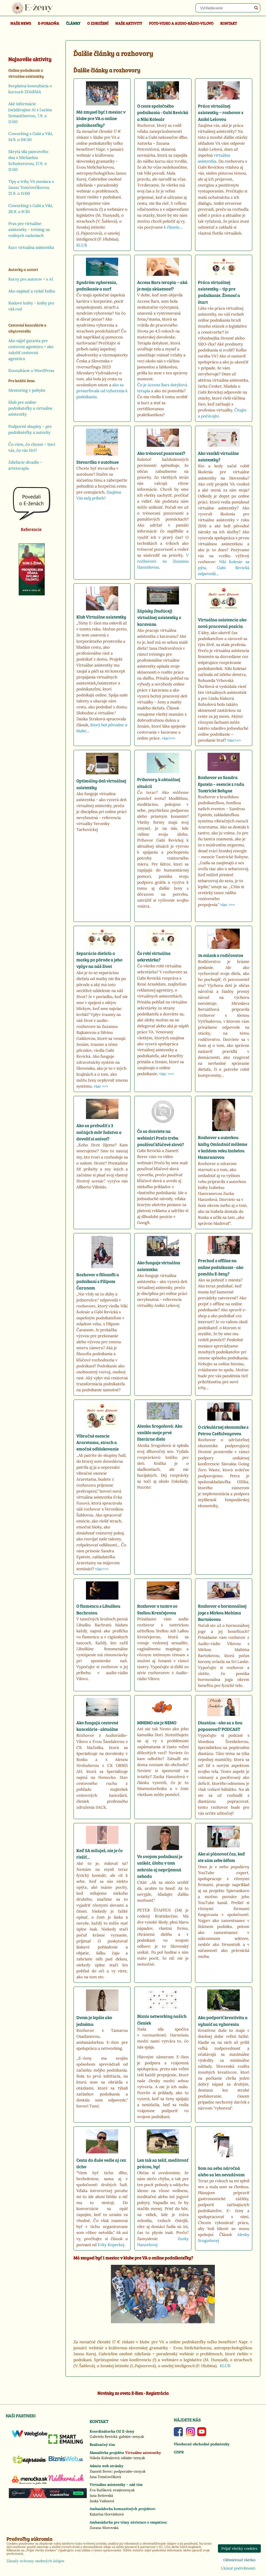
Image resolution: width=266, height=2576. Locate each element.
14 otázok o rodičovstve (221, 955)
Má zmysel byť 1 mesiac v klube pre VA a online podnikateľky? (101, 118)
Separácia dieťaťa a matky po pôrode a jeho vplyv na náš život (99, 960)
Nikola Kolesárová (104, 2458)
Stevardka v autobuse (98, 462)
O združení (98, 23)
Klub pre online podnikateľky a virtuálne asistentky (30, 408)
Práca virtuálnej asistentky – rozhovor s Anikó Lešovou (221, 112)
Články (73, 23)
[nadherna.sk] (66, 2480)
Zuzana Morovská (104, 2528)
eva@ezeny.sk (124, 2490)
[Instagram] (191, 2435)
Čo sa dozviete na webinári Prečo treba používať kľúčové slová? (161, 1138)
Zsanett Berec (101, 2471)
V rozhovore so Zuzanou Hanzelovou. (163, 561)
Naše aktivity (129, 23)
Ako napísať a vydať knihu (32, 291)
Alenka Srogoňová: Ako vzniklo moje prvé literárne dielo (160, 1433)
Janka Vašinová (102, 2501)
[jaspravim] (29, 2466)
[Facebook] (178, 2435)
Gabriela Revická (103, 2437)
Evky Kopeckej (111, 2245)
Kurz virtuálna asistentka (31, 247)
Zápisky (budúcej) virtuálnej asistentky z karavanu (159, 617)
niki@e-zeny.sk (133, 2458)
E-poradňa (49, 23)
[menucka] (29, 2485)
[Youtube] (202, 2435)
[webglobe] (29, 2436)
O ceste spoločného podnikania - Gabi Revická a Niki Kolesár (163, 112)
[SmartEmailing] (66, 2442)
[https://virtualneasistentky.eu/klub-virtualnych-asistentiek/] (163, 2322)
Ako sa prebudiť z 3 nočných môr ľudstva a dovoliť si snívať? (99, 1132)
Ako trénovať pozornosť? (161, 453)
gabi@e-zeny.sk (131, 2437)
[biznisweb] (66, 2461)
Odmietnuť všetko (239, 2560)
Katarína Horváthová (107, 2514)
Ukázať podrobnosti (238, 2568)
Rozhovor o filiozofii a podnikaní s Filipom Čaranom (98, 1281)
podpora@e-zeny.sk (130, 2471)
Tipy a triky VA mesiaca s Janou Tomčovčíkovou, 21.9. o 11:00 (31, 187)
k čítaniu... (173, 227)
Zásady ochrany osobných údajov (35, 2561)
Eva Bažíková (100, 2490)
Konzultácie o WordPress (31, 371)
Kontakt (229, 23)
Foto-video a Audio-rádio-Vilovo (181, 23)
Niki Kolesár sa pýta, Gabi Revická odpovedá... (224, 568)
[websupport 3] (48, 2497)
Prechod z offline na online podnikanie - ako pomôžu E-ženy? (221, 1267)
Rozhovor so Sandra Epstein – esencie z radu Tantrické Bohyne (221, 784)
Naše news (21, 23)
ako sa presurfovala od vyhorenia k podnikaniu (102, 391)
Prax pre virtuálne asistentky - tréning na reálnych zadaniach (29, 229)
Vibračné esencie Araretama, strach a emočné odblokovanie (98, 1442)
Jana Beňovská (101, 2495)
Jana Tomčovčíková (105, 2477)
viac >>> (228, 905)
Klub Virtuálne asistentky (101, 617)
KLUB (82, 245)
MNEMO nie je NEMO (157, 1723)
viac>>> (169, 738)
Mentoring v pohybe (27, 390)
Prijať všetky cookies (239, 2548)
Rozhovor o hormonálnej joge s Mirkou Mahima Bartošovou (222, 1613)
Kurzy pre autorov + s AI (31, 279)
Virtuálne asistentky (143, 2453)
